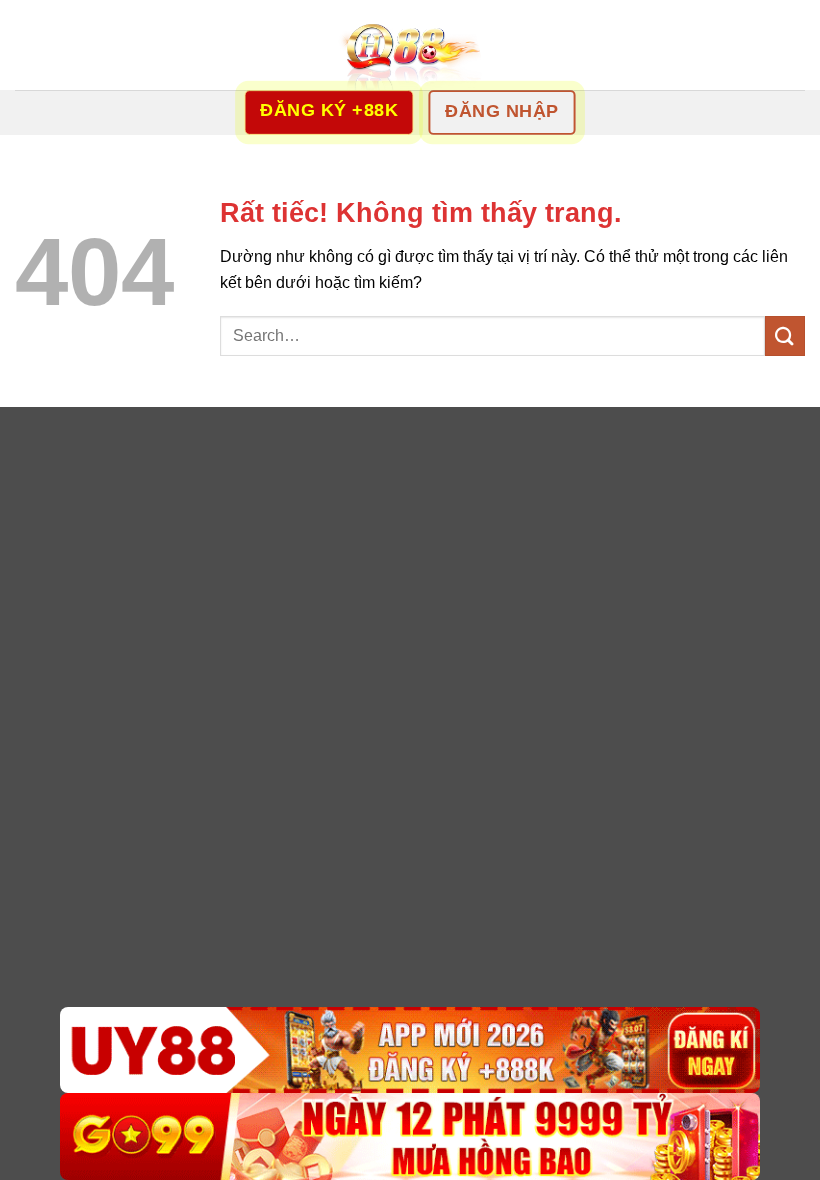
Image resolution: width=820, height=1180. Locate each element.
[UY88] (410, 1050)
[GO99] (410, 1136)
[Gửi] (785, 335)
